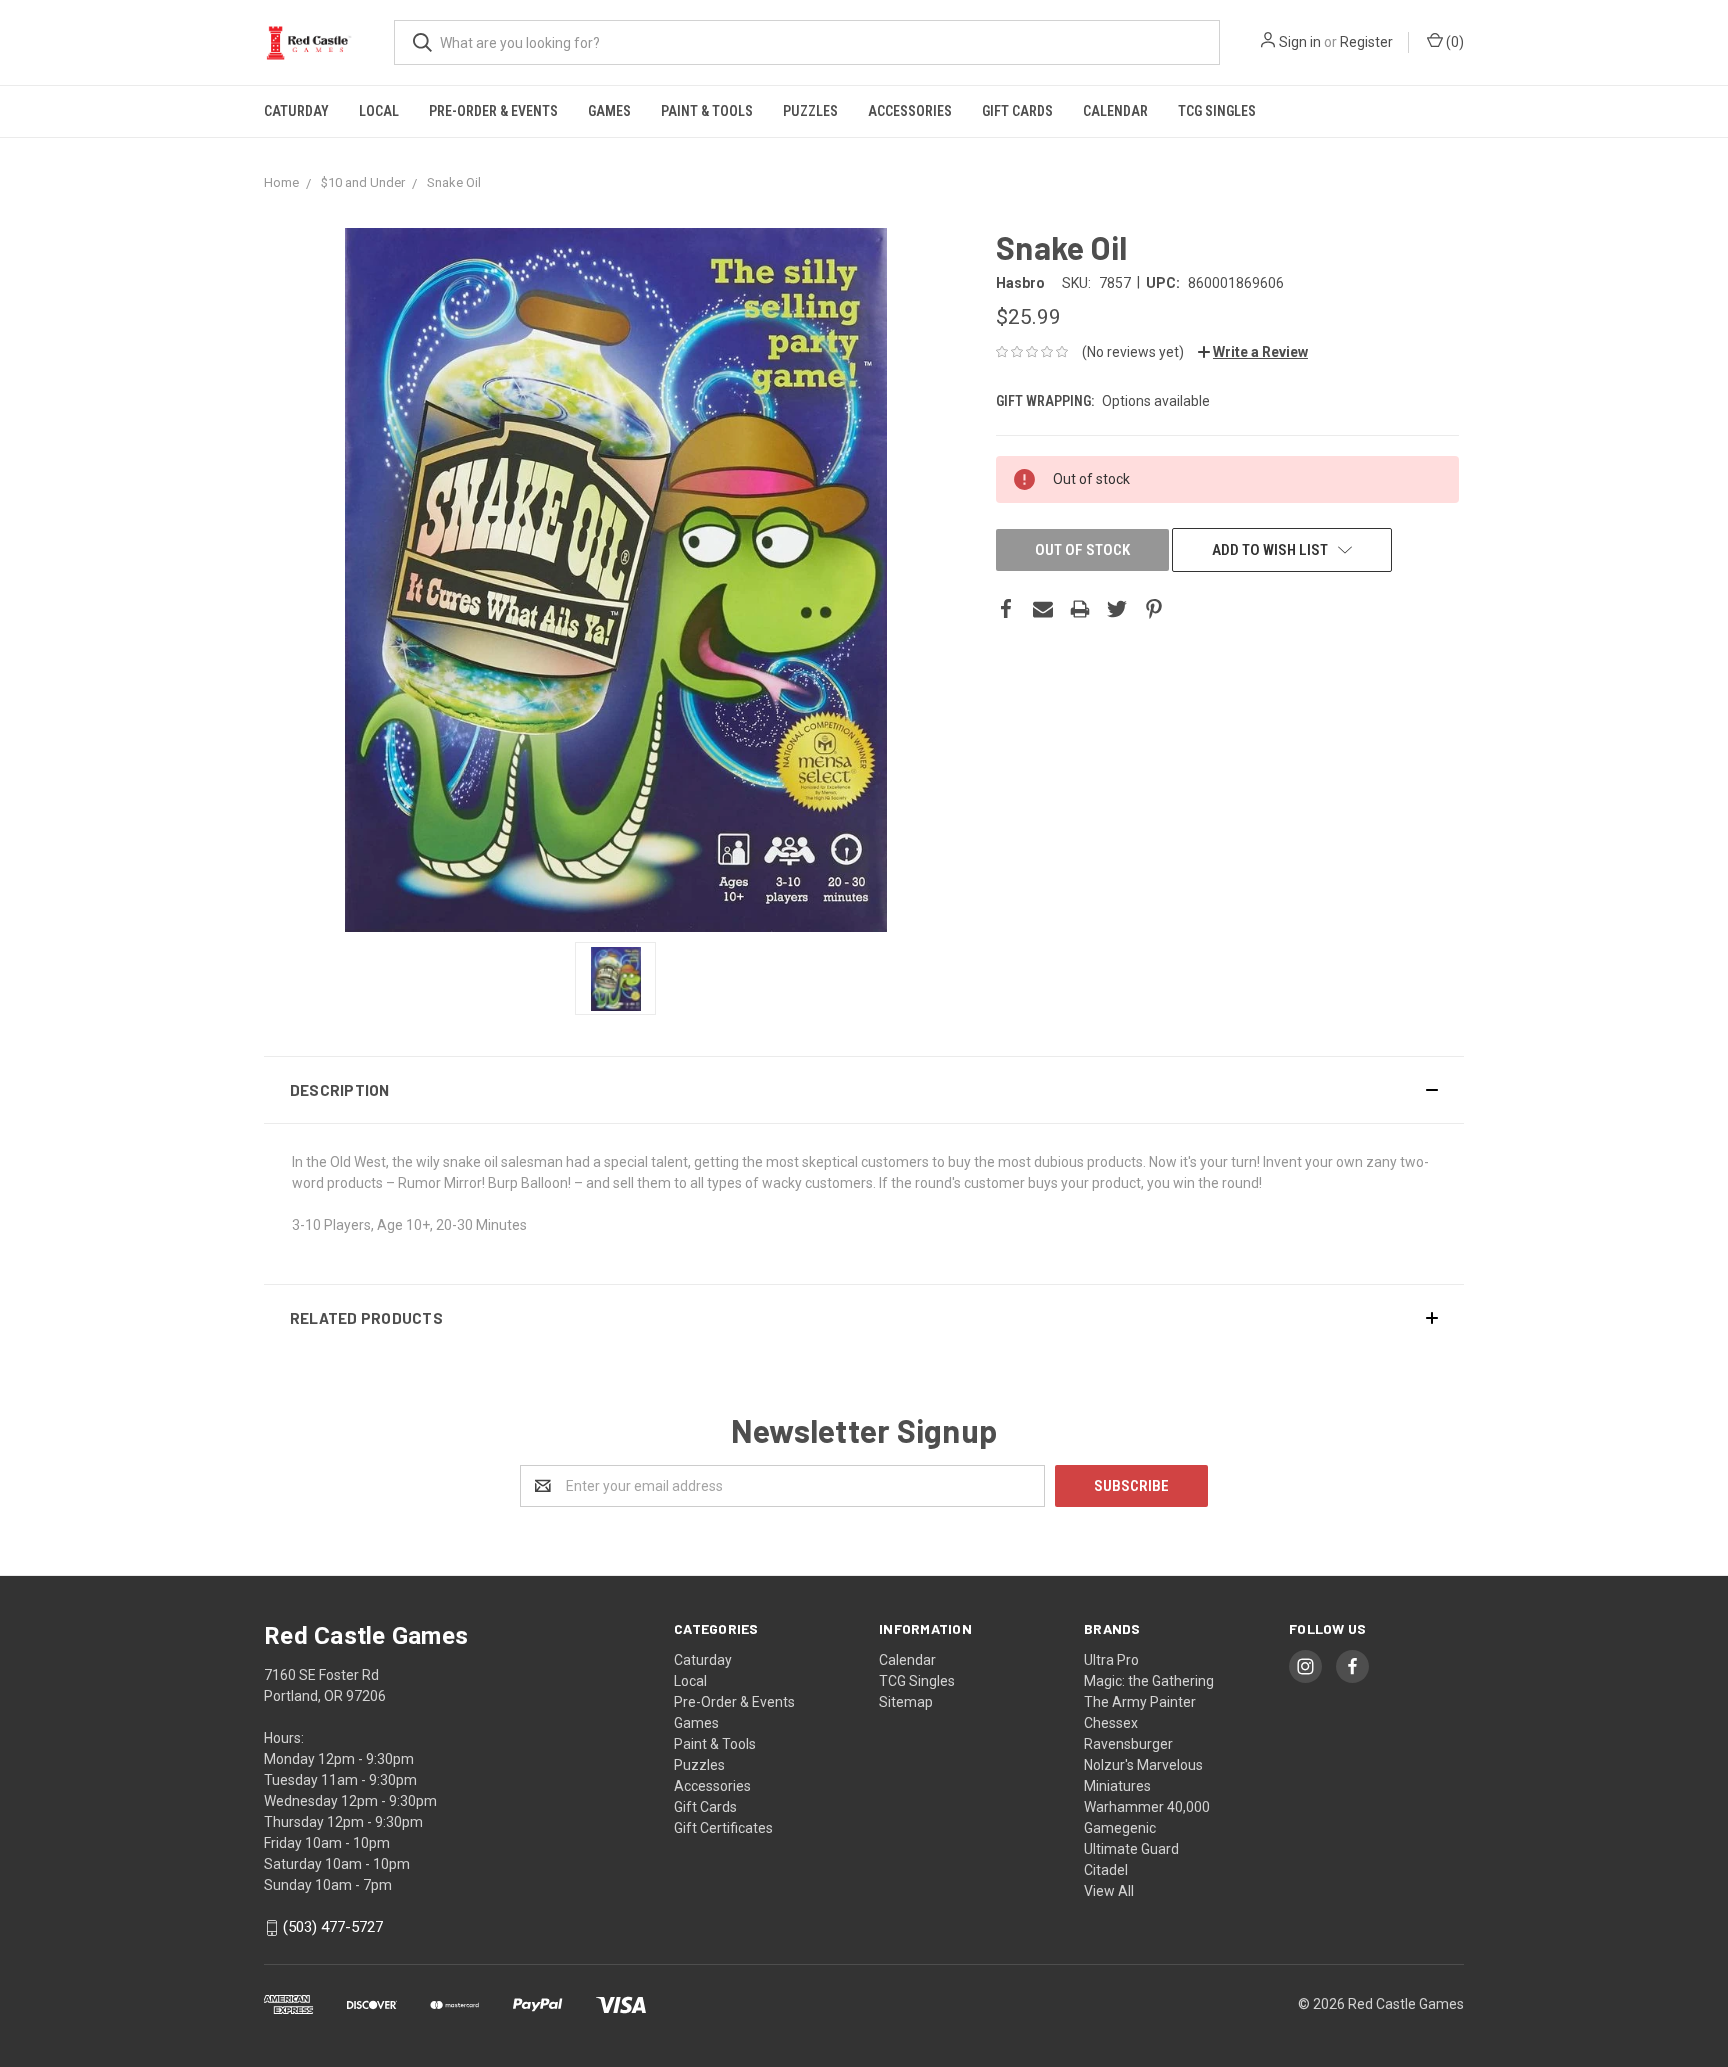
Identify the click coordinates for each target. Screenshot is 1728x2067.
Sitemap (906, 1702)
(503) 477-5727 (333, 1928)
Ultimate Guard (1131, 1849)
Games (609, 111)
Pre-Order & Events (493, 111)
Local (379, 111)
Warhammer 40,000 (1147, 1807)
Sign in (1300, 42)
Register (1366, 42)
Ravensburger (1128, 1744)
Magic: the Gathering (1149, 1681)
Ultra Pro (1111, 1660)
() (1453, 42)
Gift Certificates (723, 1828)
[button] (864, 1090)
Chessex (1111, 1723)
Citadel (1106, 1870)
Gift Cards (1017, 111)
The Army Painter (1140, 1702)
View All (1109, 1891)
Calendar (1115, 111)
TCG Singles (1217, 111)
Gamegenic (1120, 1828)
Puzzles (810, 111)
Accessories (910, 111)
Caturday (296, 111)
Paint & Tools (707, 111)
